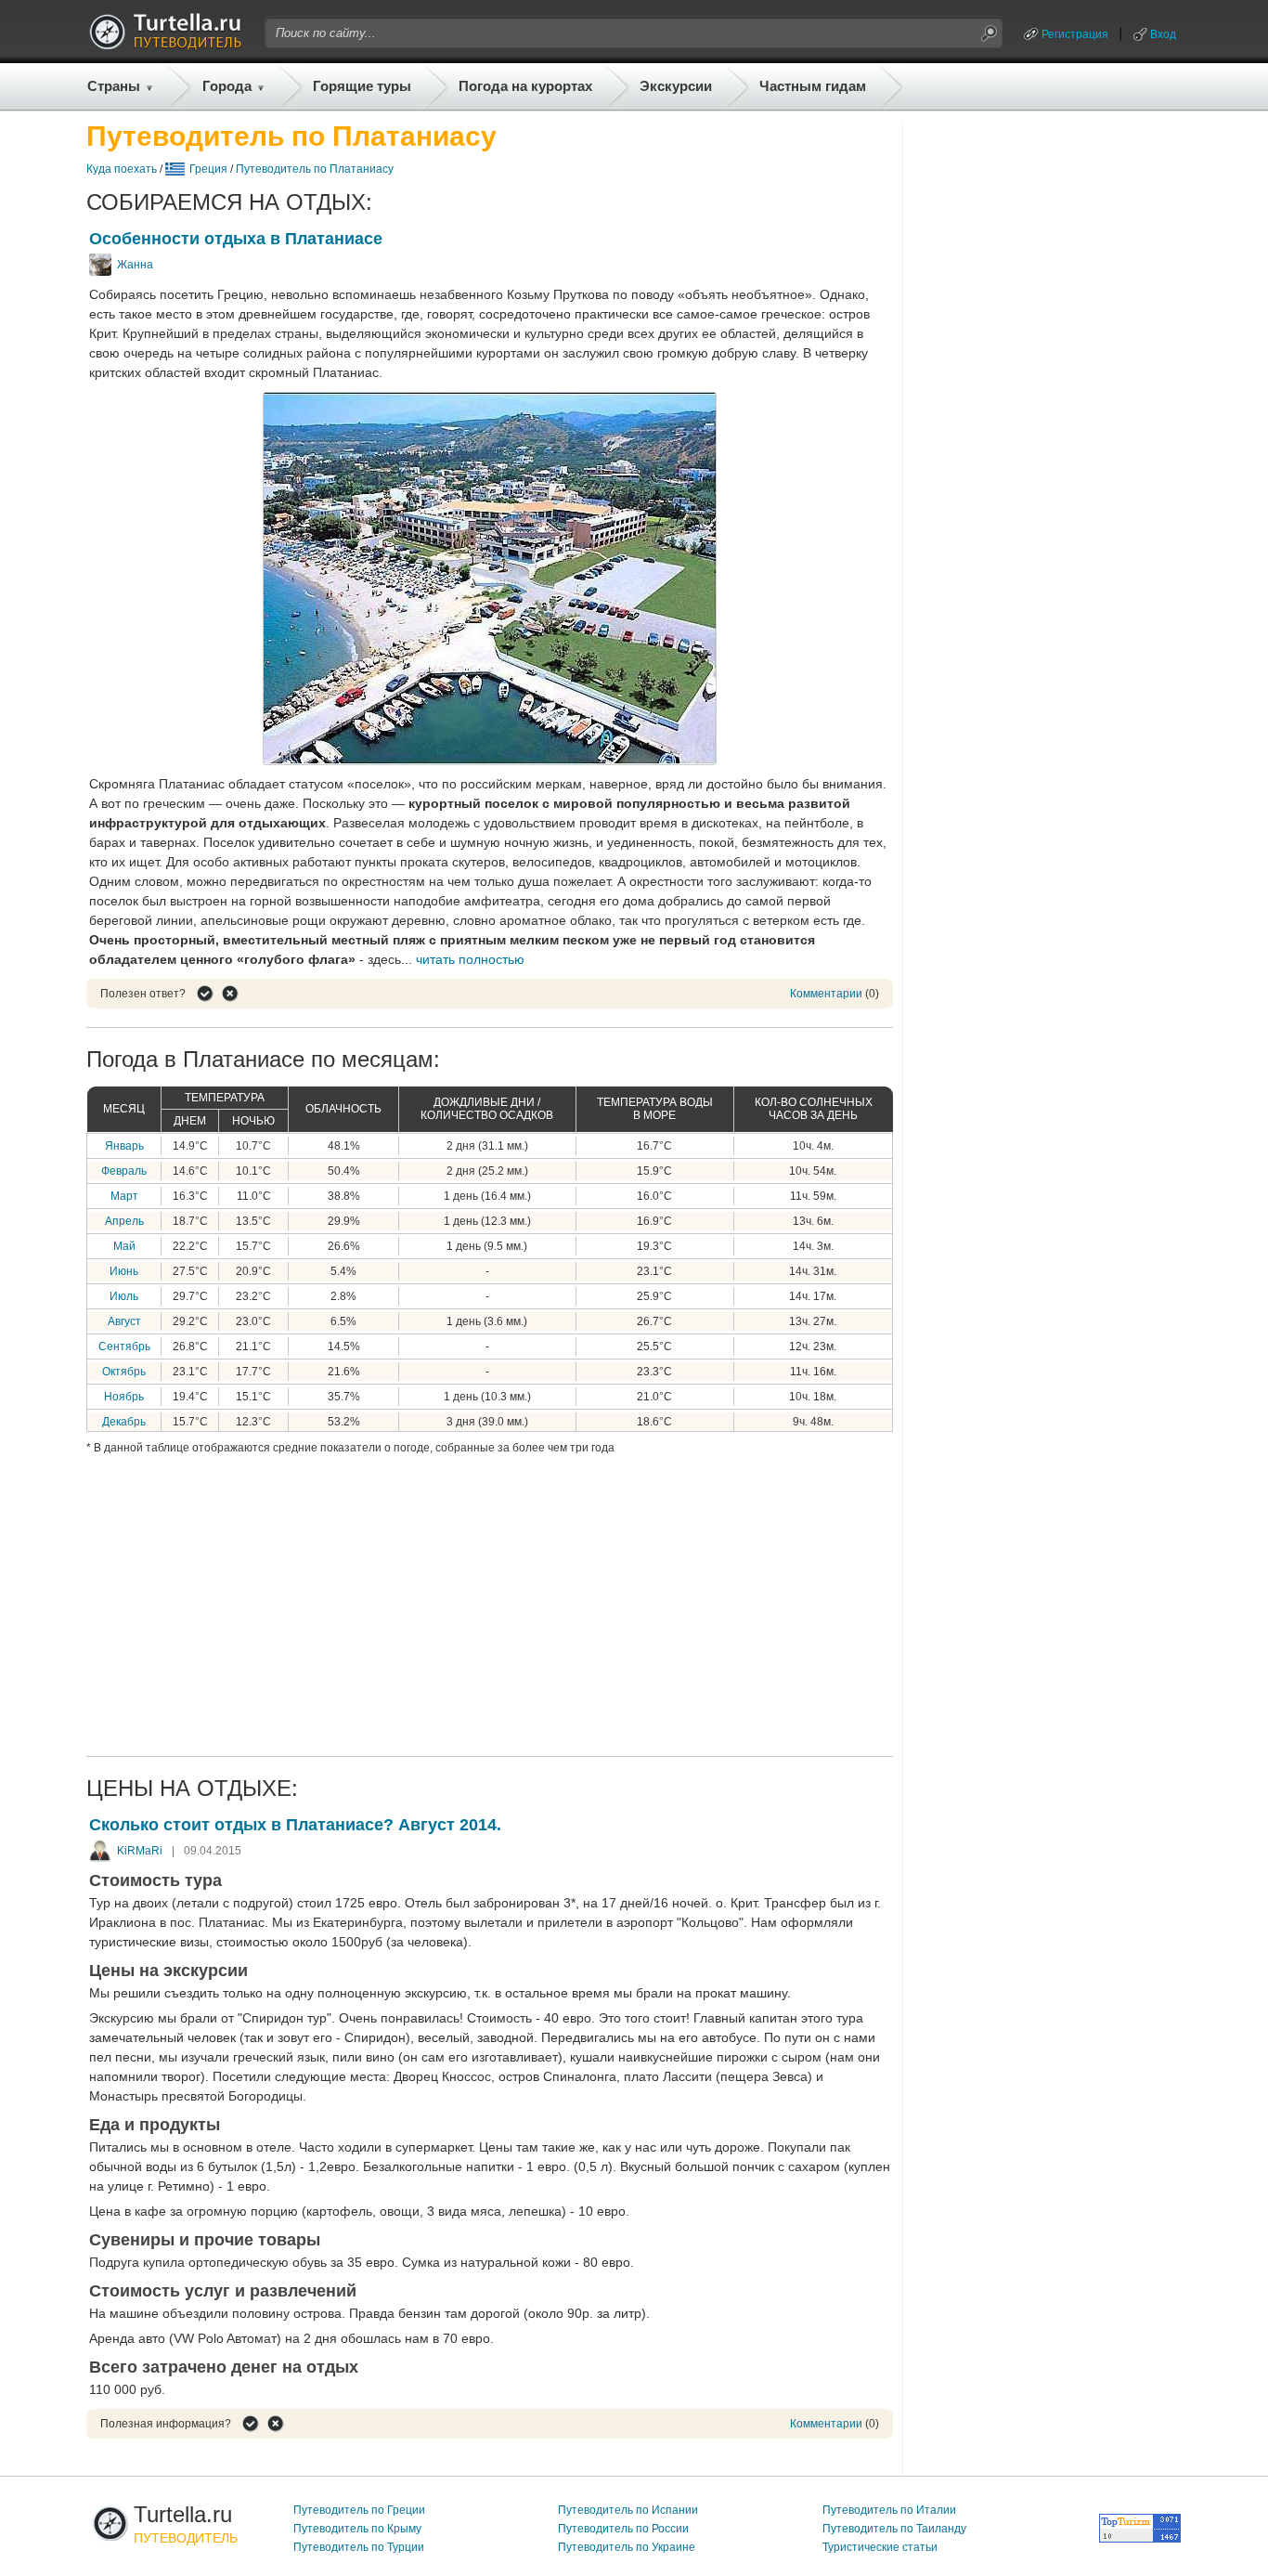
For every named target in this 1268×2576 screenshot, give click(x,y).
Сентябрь (124, 1347)
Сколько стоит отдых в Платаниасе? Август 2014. (295, 1825)
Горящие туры (362, 86)
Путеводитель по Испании (628, 2510)
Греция (208, 169)
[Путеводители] (165, 45)
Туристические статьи (880, 2547)
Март (124, 1196)
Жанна (135, 265)
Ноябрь (124, 1397)
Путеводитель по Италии (889, 2510)
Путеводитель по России (623, 2529)
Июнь (124, 1271)
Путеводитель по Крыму (357, 2529)
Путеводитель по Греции (359, 2510)
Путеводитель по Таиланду (894, 2529)
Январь (124, 1146)
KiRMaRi (140, 1851)
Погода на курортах (525, 86)
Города (227, 86)
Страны (114, 86)
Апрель (124, 1221)
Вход (1163, 34)
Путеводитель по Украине (627, 2547)
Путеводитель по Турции (359, 2547)
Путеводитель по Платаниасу (315, 169)
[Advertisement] (490, 1603)
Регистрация (1075, 34)
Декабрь (124, 1422)
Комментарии (826, 994)
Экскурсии (676, 86)
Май (124, 1246)
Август (124, 1321)
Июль (124, 1296)
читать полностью (470, 959)
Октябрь (124, 1372)
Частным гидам (813, 86)
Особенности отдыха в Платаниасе (236, 239)
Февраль (124, 1171)
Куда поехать (122, 169)
